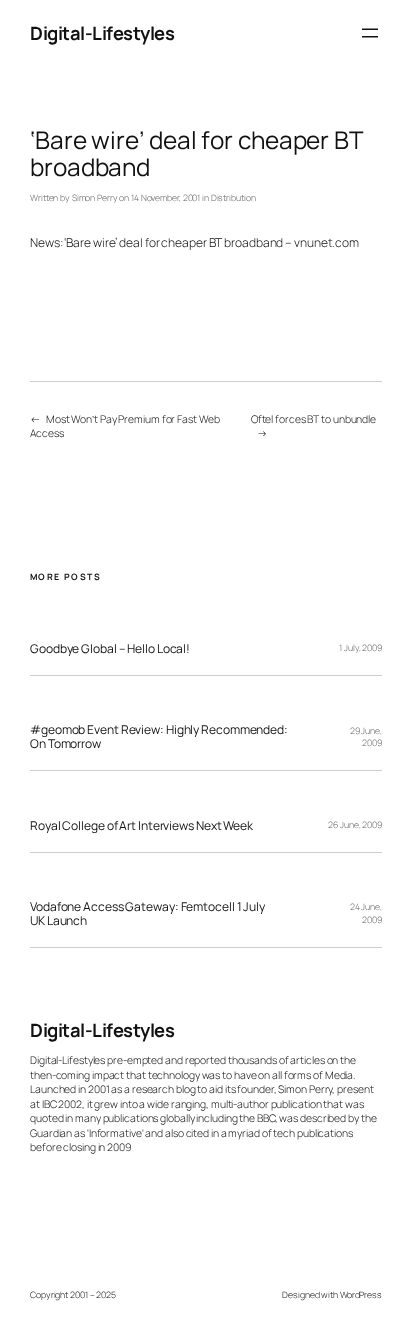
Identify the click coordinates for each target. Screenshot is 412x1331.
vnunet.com (326, 242)
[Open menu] (370, 33)
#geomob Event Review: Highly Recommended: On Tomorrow (159, 736)
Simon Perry (95, 198)
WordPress (361, 1295)
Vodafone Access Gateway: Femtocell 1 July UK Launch (147, 913)
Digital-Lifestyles (102, 32)
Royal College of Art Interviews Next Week (141, 826)
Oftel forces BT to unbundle (313, 419)
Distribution (233, 198)
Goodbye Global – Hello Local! (110, 649)
